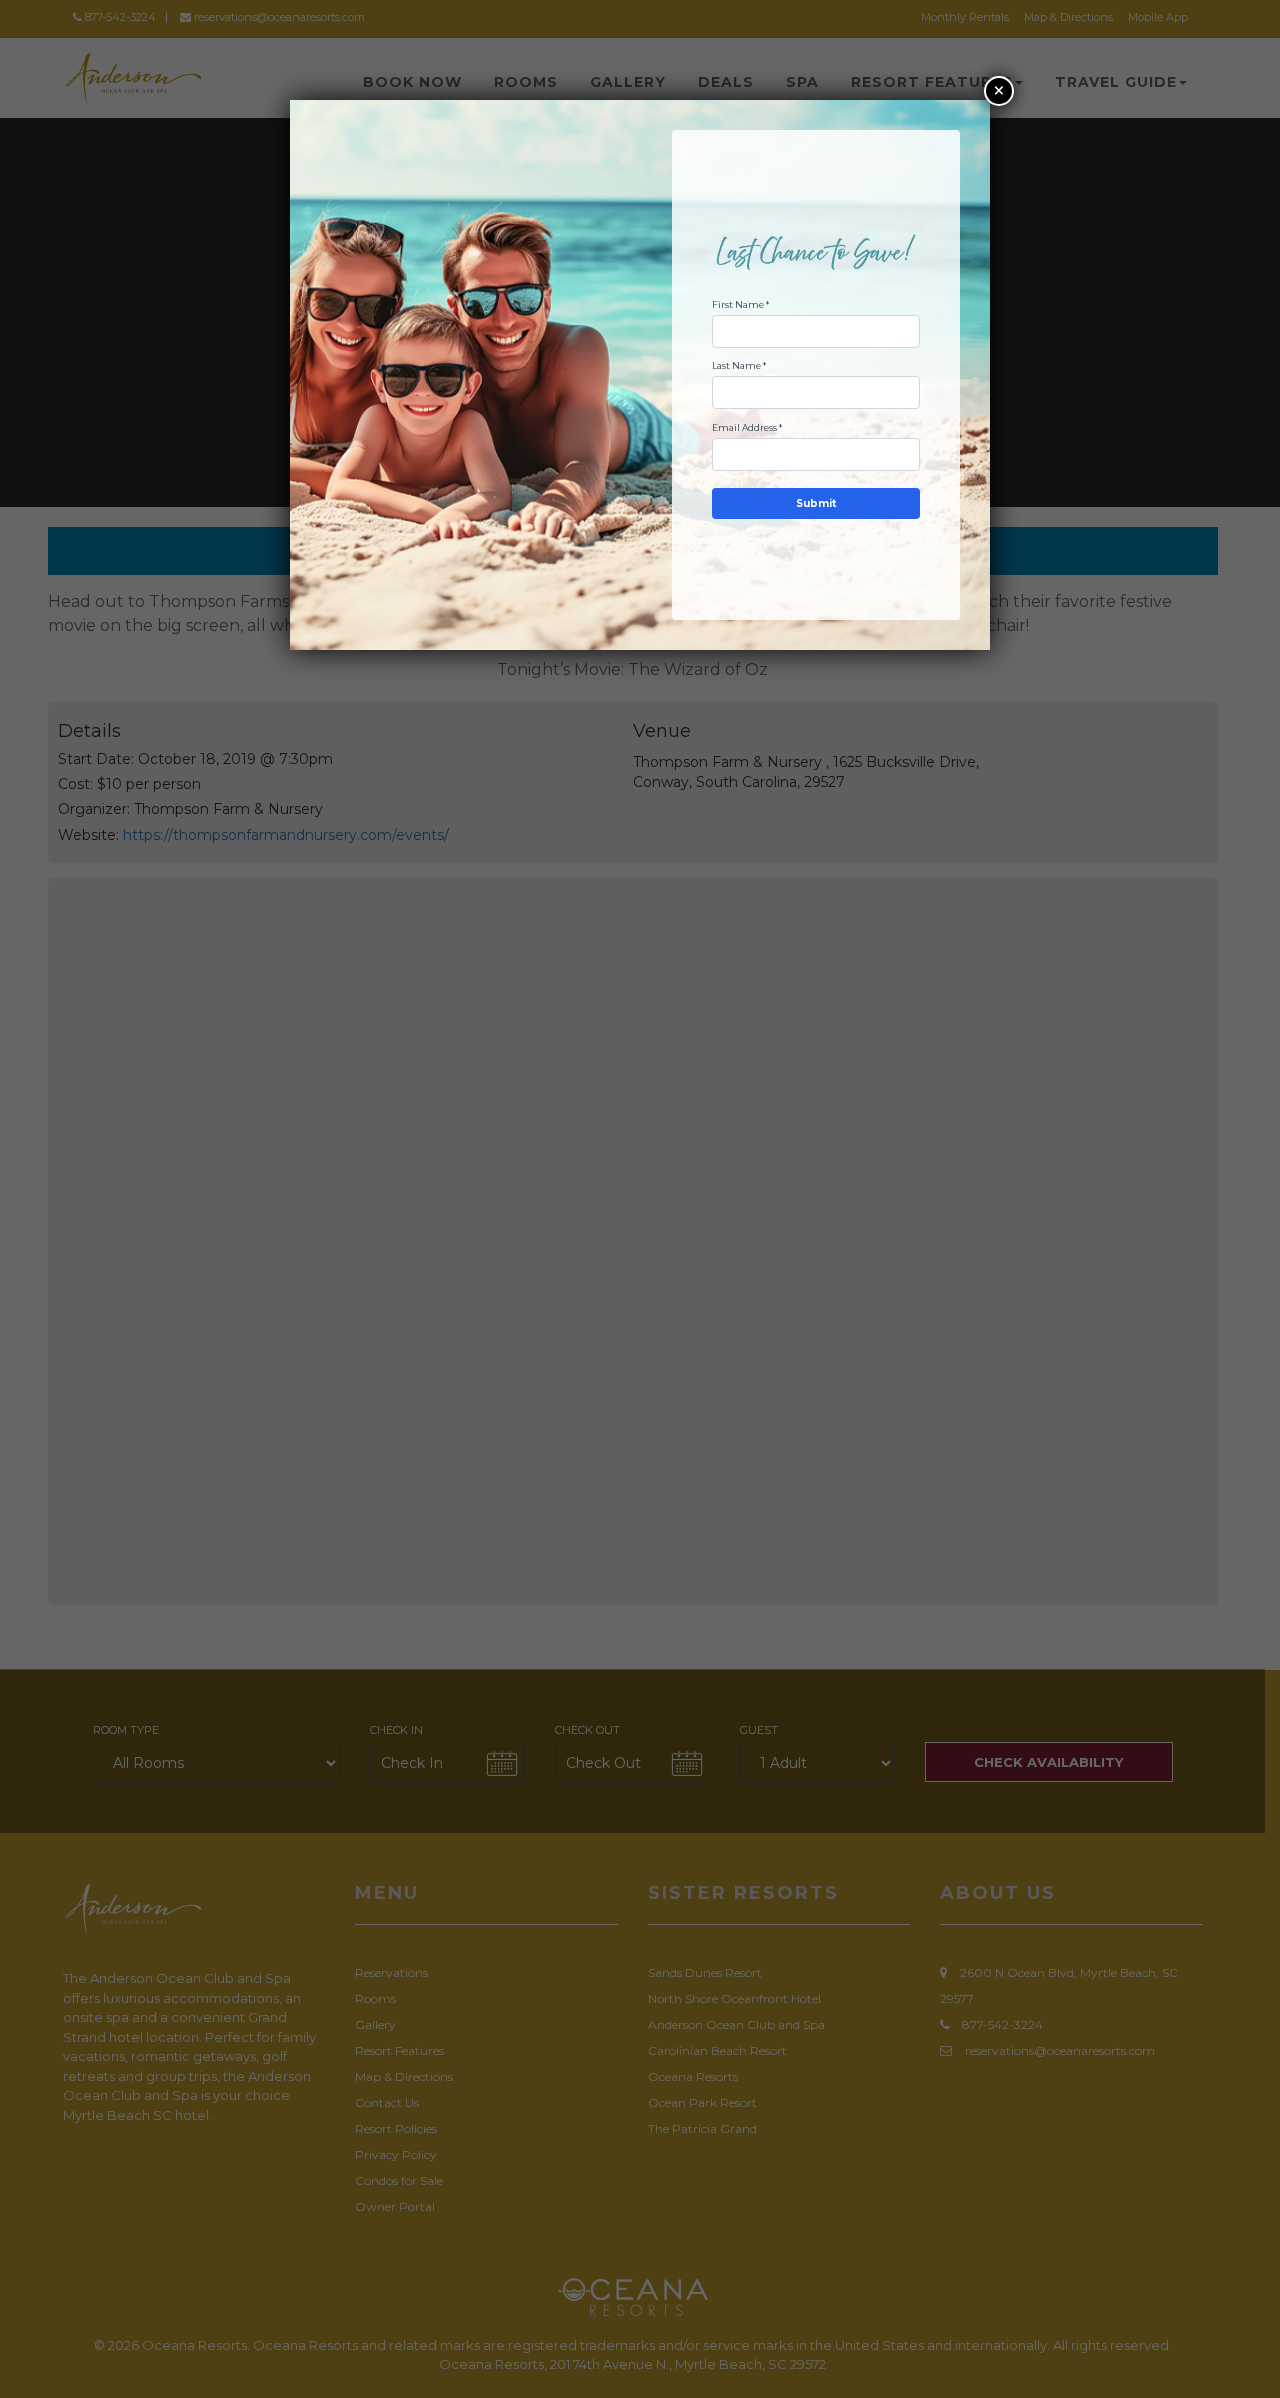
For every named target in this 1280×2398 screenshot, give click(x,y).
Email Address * (747, 427)
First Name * (740, 304)
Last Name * (739, 365)
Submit (816, 503)
